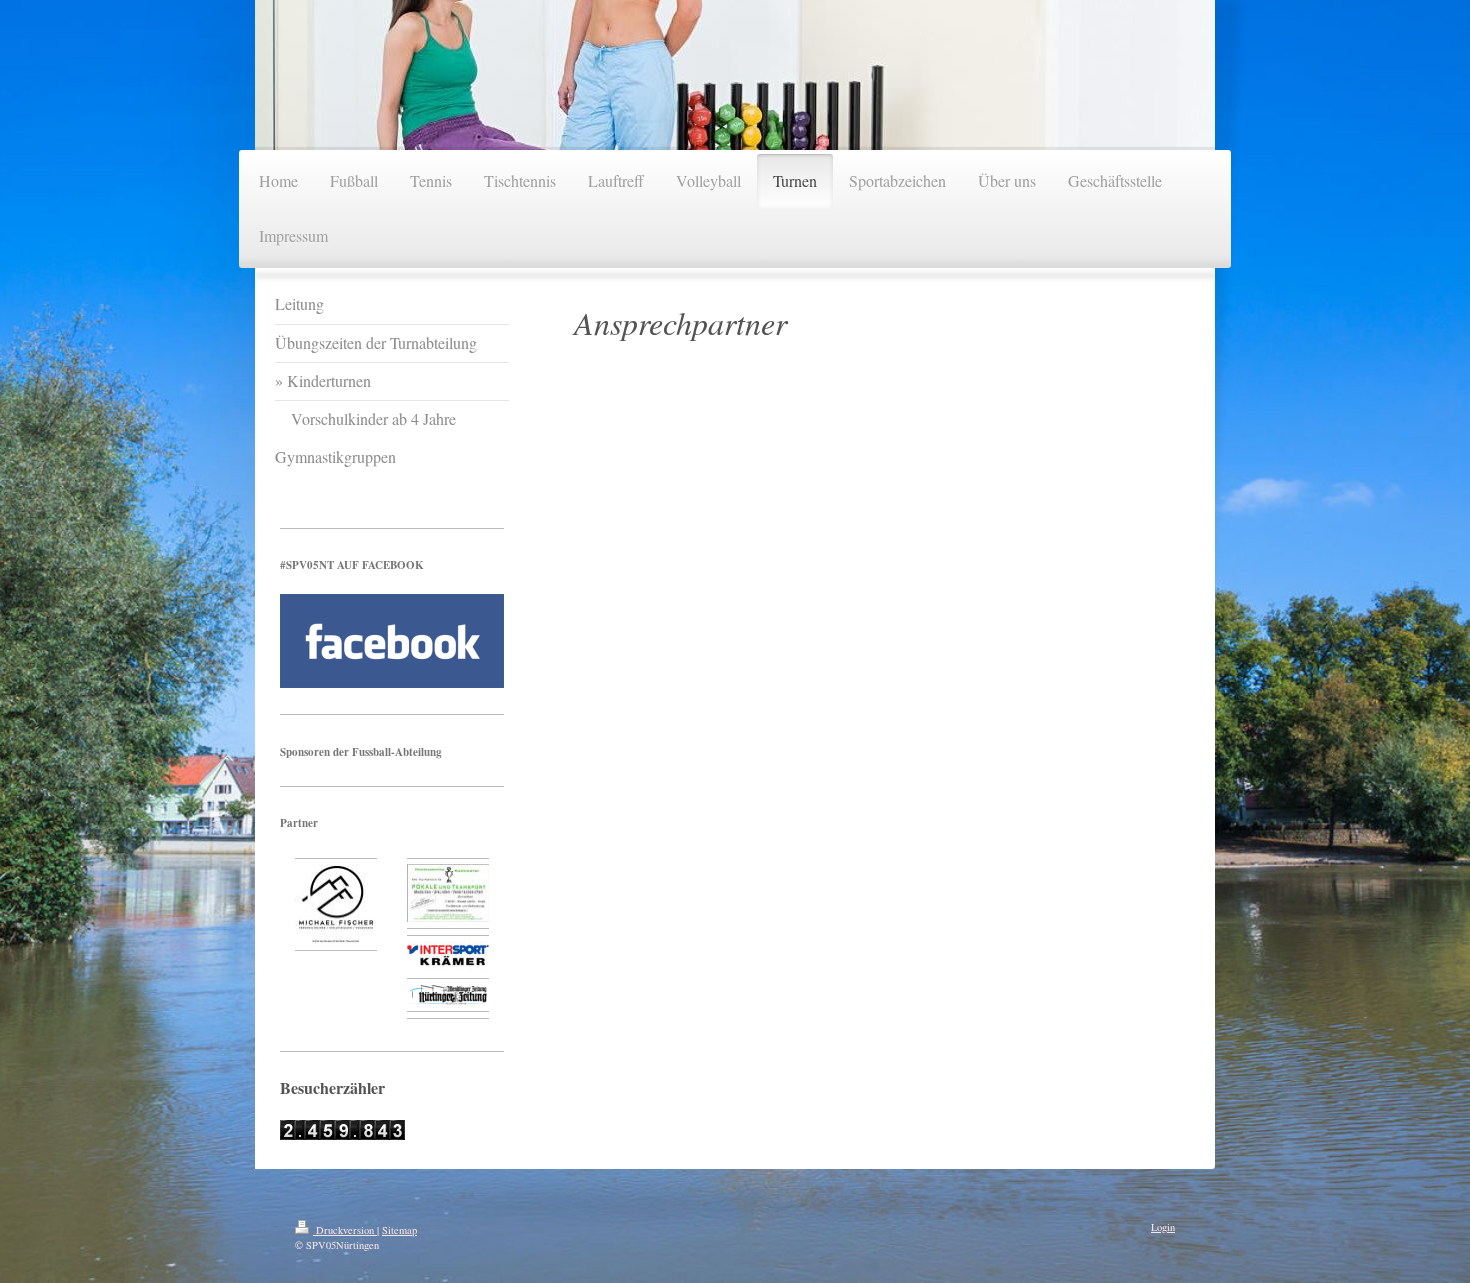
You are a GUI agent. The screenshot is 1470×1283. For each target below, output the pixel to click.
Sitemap (399, 1230)
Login (1163, 1227)
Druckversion (345, 1230)
